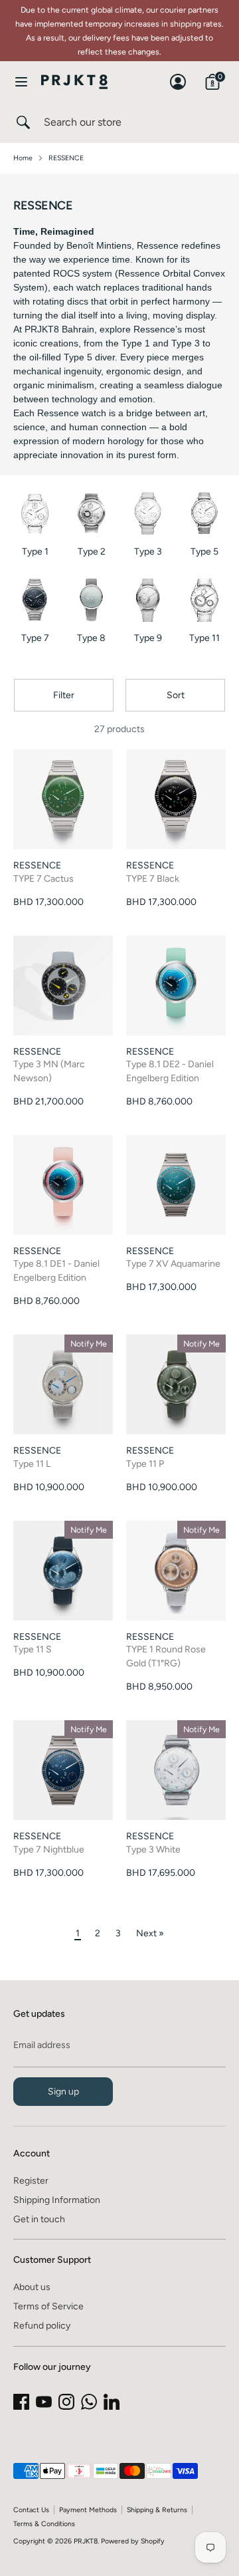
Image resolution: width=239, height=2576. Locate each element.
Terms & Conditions (44, 2524)
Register (31, 2181)
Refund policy (42, 2326)
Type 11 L (32, 1464)
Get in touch (39, 2219)
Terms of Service (48, 2306)
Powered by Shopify (133, 2541)
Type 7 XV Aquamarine (173, 1264)
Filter (64, 695)
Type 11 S (33, 1649)
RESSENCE (66, 158)
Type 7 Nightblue (49, 1850)
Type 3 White (153, 1850)
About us (32, 2287)
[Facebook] (21, 2402)
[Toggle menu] (21, 81)
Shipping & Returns (157, 2510)
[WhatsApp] (89, 2402)
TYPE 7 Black (153, 879)
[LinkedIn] (112, 2402)
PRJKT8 (86, 2541)
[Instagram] (66, 2402)
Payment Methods (88, 2510)
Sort (176, 695)
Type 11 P (145, 1464)
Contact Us (31, 2510)
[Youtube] (44, 2402)
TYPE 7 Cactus (43, 879)
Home (23, 158)
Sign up (63, 2092)
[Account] (178, 75)
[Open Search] (22, 122)
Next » (150, 1933)
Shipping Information (57, 2200)
